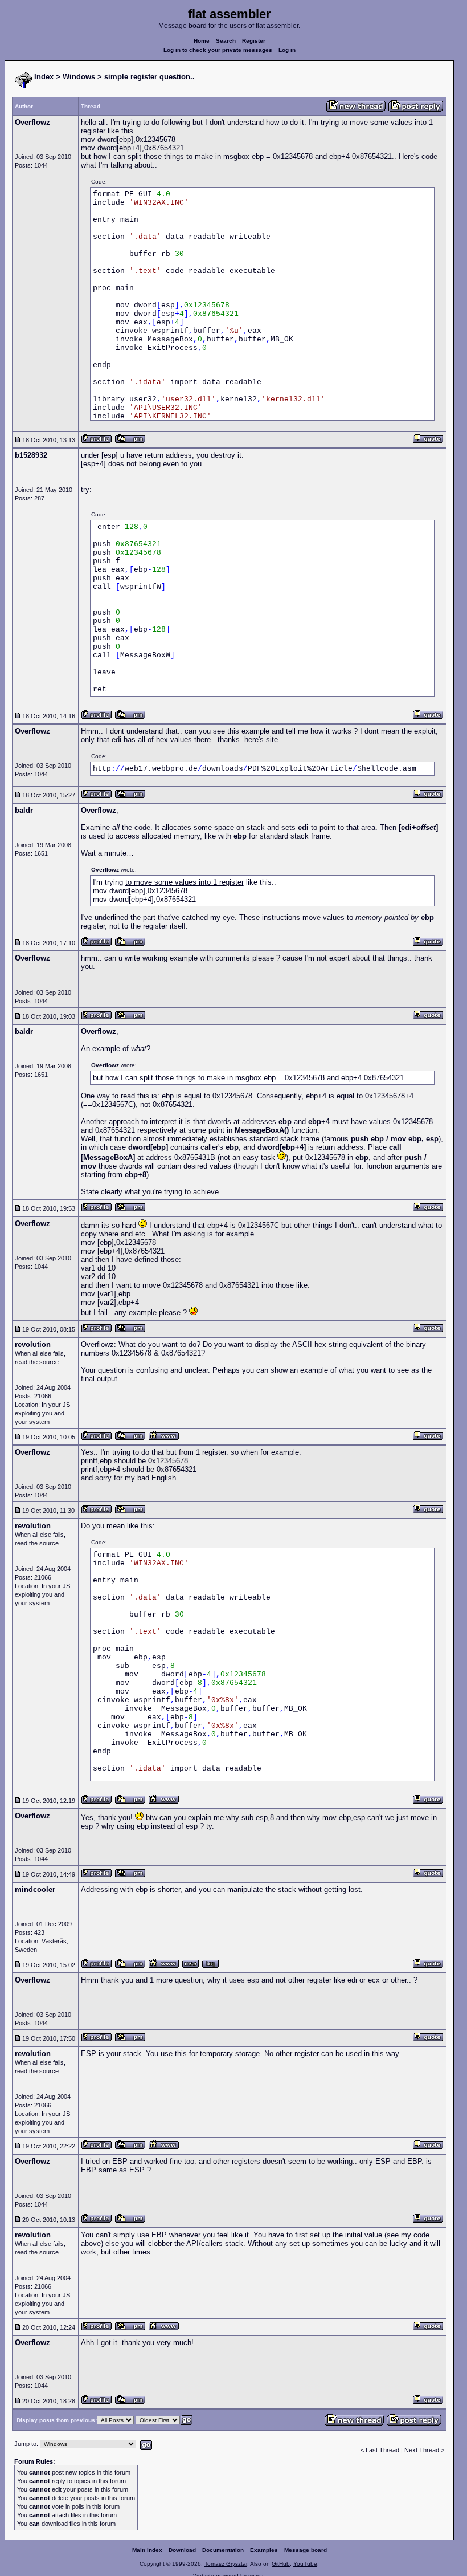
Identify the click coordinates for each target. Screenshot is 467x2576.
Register (254, 41)
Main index (147, 2550)
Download (182, 2550)
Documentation (223, 2550)
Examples (264, 2550)
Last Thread (382, 2450)
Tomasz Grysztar (226, 2564)
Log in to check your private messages (218, 50)
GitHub (281, 2564)
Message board (306, 2550)
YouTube (305, 2564)
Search (226, 41)
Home (202, 41)
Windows (79, 77)
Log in (287, 50)
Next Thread (423, 2450)
